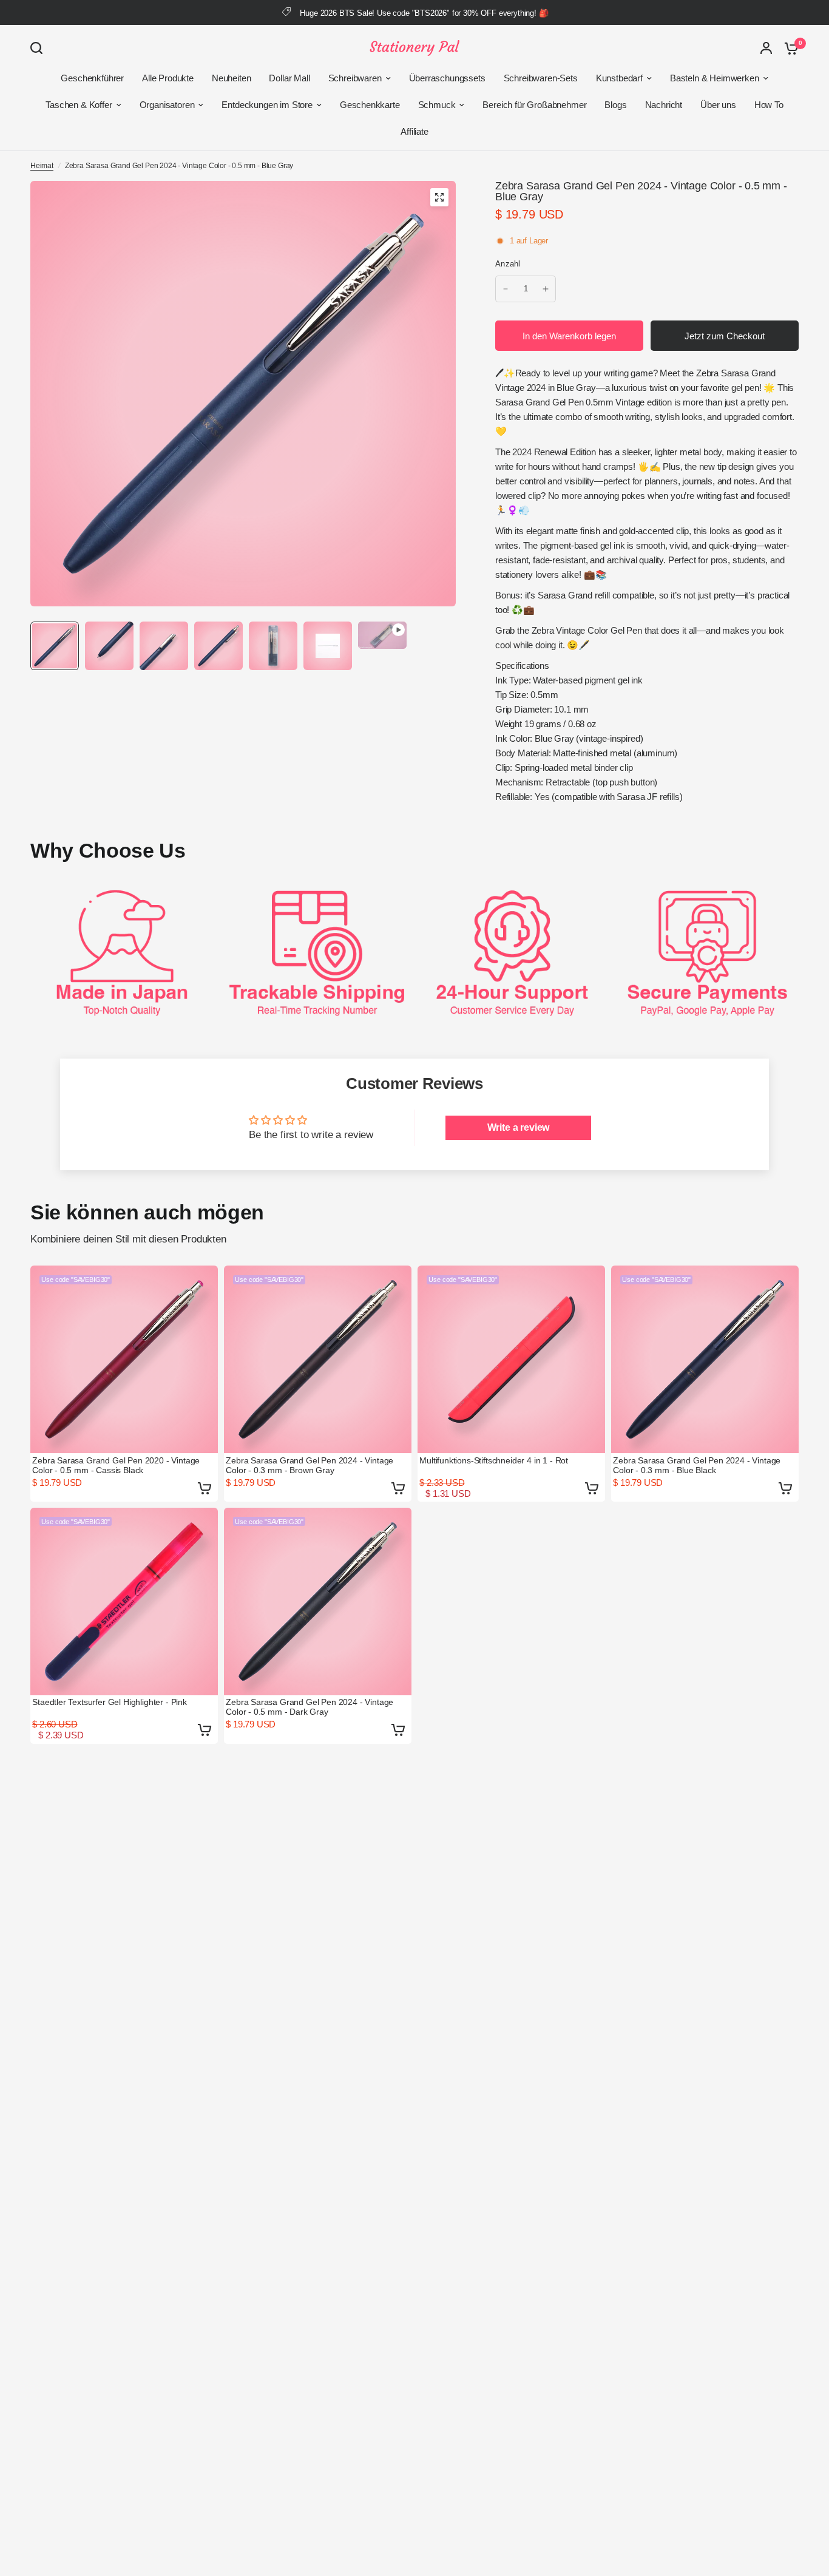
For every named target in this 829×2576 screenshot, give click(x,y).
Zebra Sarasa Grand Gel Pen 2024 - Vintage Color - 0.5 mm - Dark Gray (310, 1707)
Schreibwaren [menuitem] (355, 78)
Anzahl (508, 264)
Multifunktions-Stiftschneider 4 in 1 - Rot (494, 1460)
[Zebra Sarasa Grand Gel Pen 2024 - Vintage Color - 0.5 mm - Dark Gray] (318, 1602)
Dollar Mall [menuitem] (289, 78)
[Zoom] (439, 197)
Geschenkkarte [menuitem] (370, 105)
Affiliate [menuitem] (414, 131)
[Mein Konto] (766, 48)
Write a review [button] (519, 1127)
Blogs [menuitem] (615, 105)
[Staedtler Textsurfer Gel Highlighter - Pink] (124, 1602)
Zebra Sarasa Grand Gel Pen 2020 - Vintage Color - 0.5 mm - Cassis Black (116, 1465)
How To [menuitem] (769, 105)
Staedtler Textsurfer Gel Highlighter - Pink (110, 1702)
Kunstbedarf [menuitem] (619, 78)
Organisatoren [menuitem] (167, 105)
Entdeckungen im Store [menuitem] (267, 105)
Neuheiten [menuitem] (231, 78)
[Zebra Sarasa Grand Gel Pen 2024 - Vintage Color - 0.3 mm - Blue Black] (705, 1359)
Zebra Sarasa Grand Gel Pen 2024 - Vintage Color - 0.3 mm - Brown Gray (310, 1465)
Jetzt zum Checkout (725, 336)
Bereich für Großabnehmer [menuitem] (534, 105)
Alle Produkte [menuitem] (168, 78)
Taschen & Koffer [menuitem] (79, 105)
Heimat (42, 166)
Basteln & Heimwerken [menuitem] (715, 78)
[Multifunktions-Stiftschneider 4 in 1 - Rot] (511, 1359)
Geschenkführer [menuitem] (92, 78)
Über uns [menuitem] (718, 105)
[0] (788, 48)
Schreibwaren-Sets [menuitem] (541, 78)
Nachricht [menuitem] (664, 105)
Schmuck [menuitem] (437, 105)
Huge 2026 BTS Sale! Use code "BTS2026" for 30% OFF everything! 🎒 (424, 13)
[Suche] (39, 48)
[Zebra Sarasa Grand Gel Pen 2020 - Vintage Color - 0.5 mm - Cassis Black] (124, 1359)
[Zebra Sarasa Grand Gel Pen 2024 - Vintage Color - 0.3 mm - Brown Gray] (318, 1359)
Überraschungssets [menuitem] (447, 78)
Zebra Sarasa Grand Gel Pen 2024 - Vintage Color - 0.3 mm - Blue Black (697, 1465)
